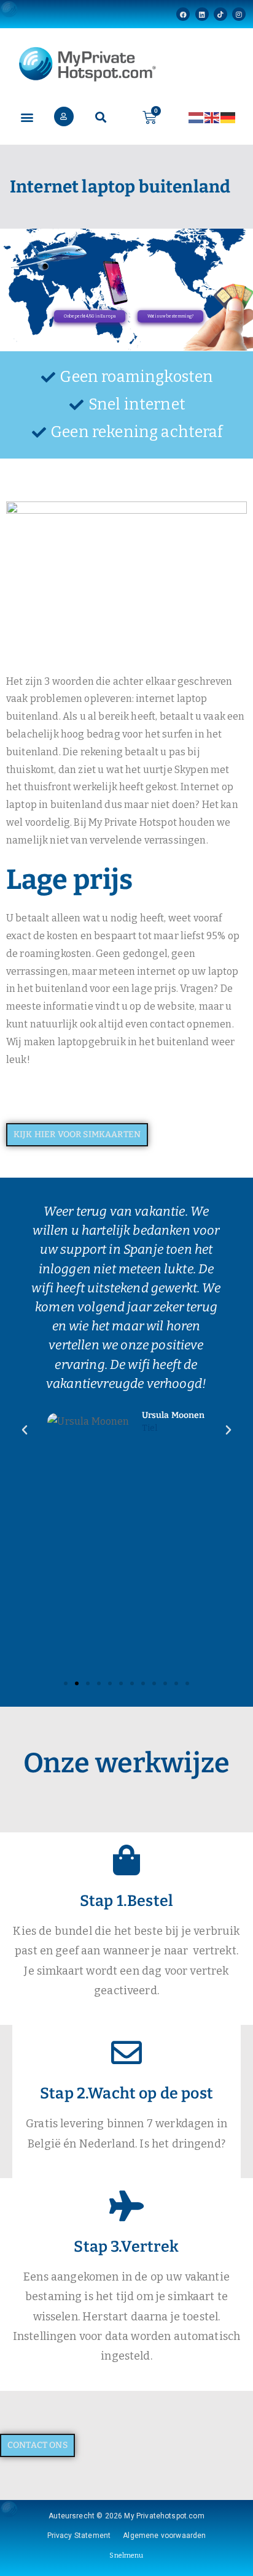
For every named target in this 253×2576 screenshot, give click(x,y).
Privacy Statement (79, 2536)
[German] (228, 117)
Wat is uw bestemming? (170, 316)
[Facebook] (183, 14)
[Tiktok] (220, 14)
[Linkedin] (202, 14)
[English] (212, 117)
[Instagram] (239, 14)
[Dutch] (197, 117)
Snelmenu (126, 2555)
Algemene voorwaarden (164, 2536)
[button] (27, 117)
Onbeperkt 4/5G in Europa (90, 316)
